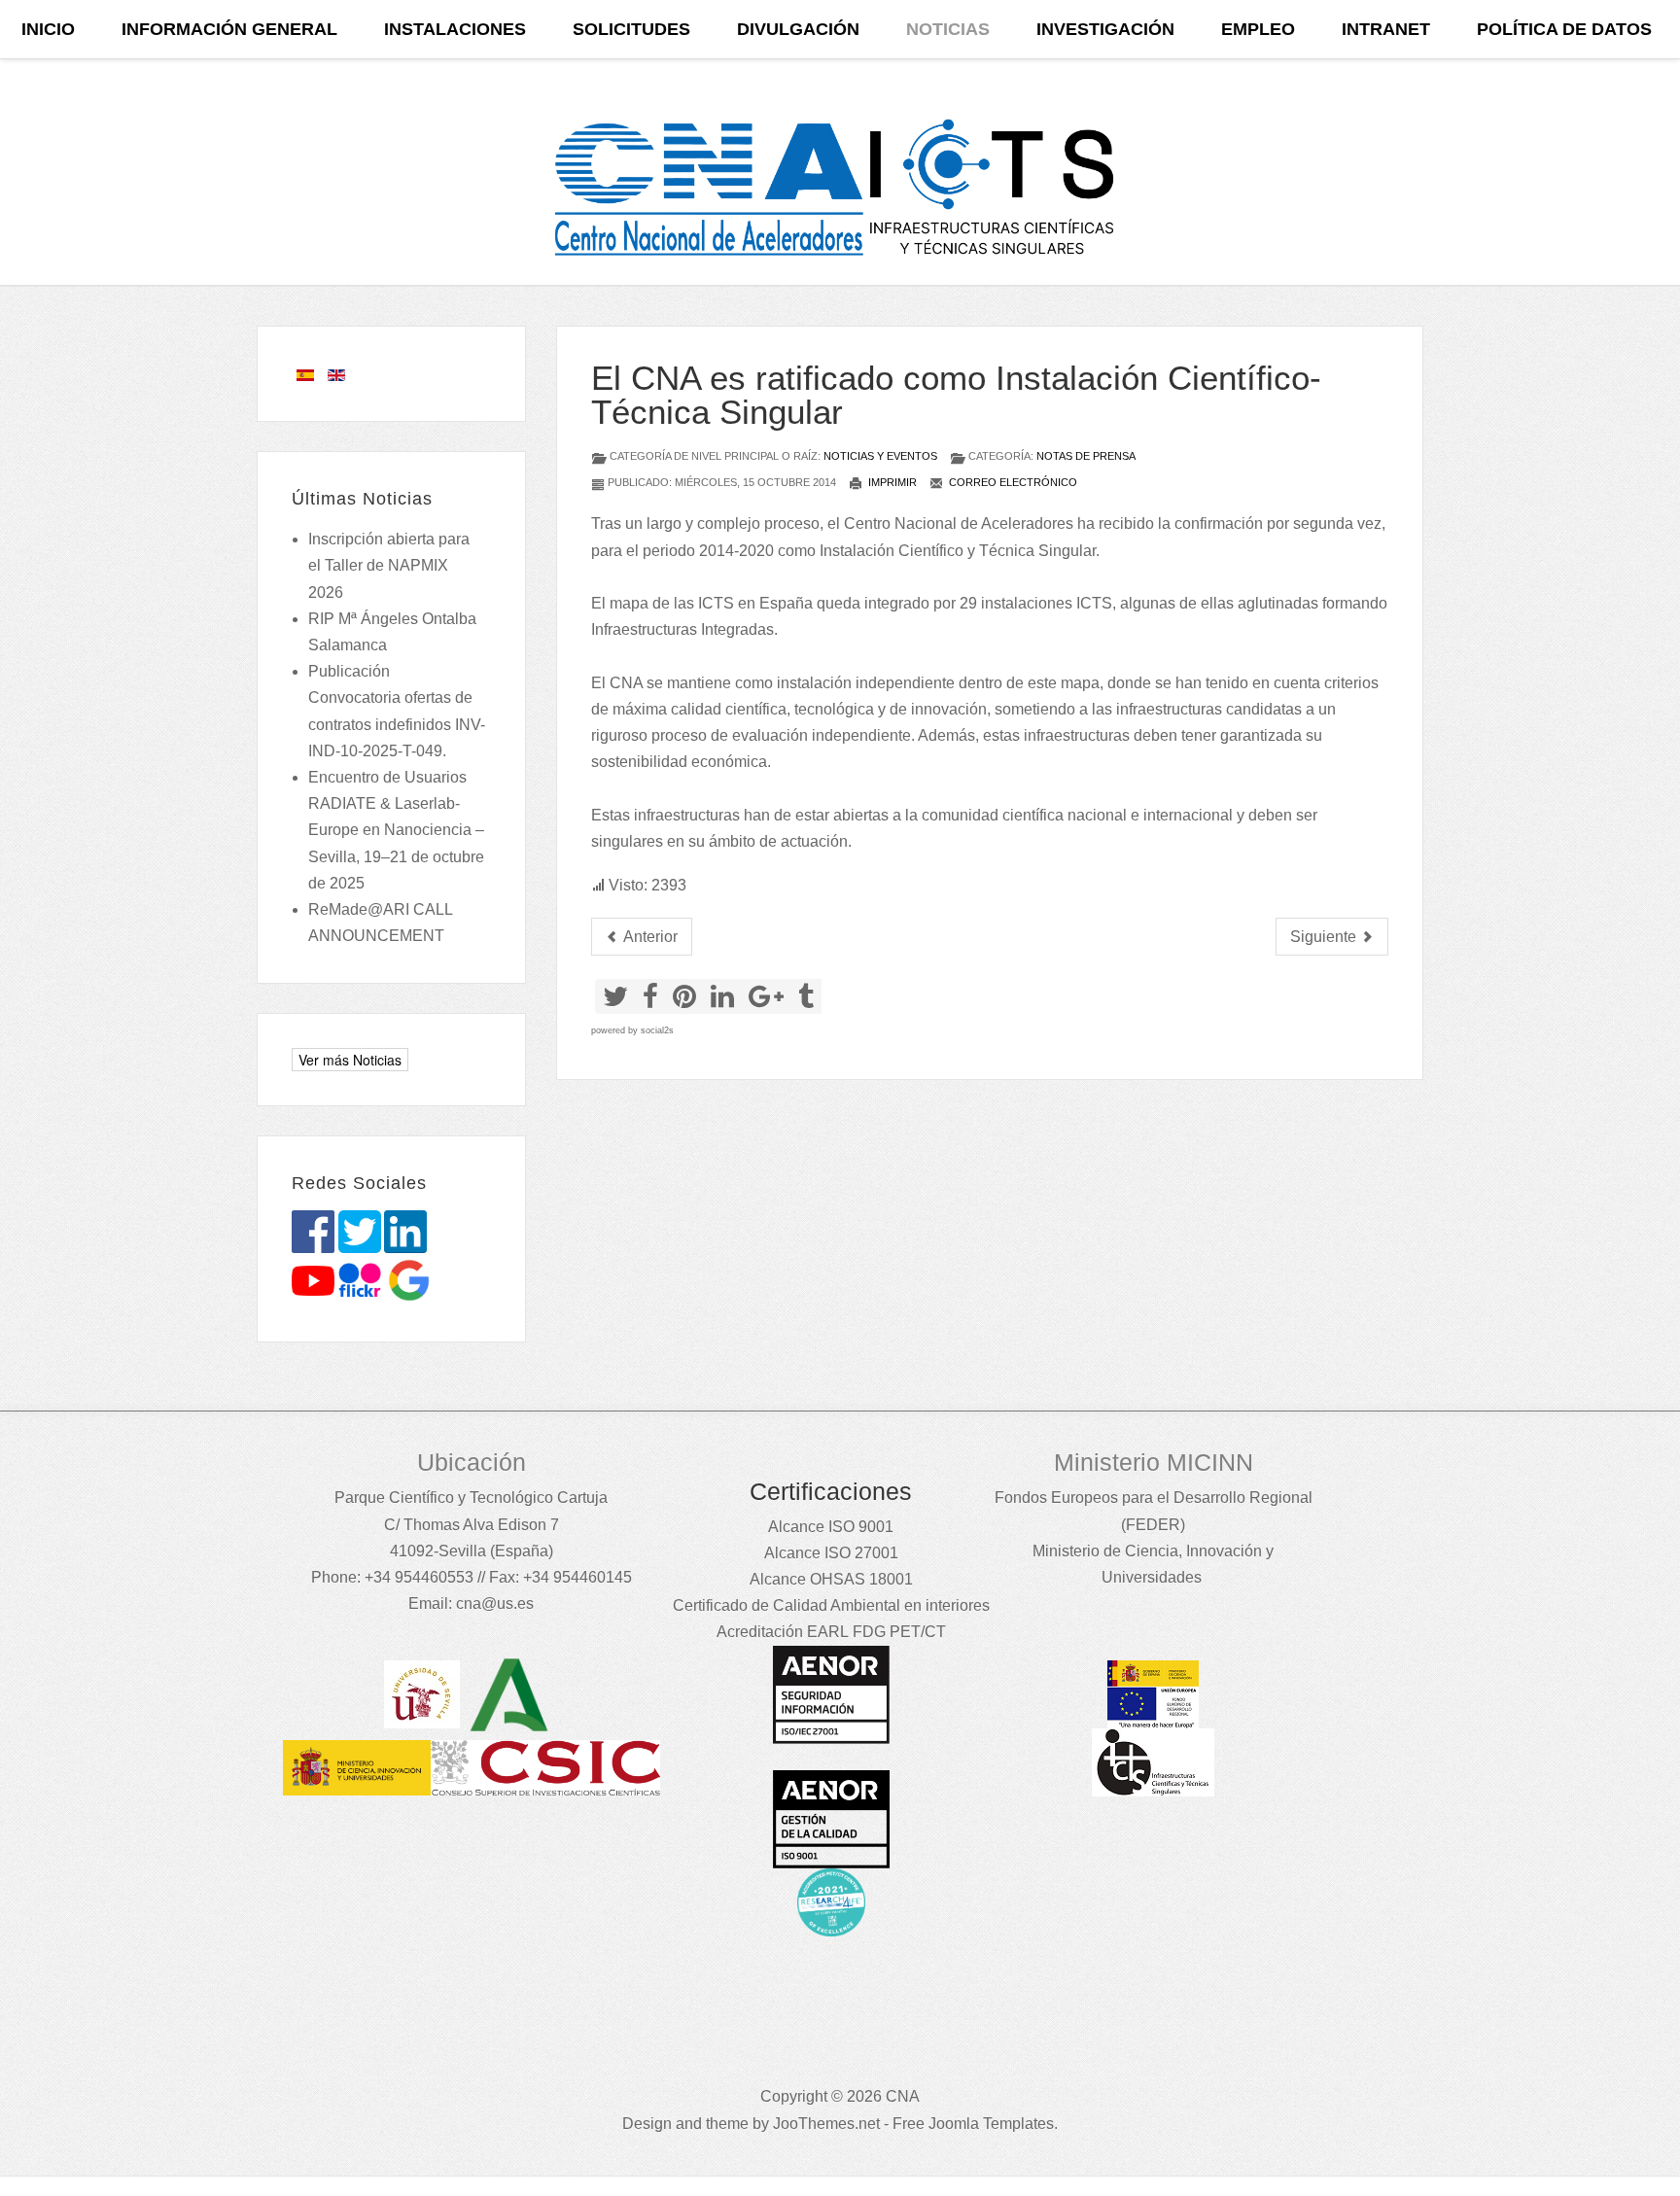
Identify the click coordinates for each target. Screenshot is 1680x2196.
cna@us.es (495, 1603)
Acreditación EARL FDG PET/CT (831, 1632)
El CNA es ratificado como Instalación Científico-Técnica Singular (956, 395)
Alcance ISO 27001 (831, 1553)
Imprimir (891, 482)
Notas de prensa (1086, 456)
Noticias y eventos (880, 456)
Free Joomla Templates (973, 2124)
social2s (657, 1030)
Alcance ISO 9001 (831, 1527)
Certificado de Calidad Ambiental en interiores (831, 1605)
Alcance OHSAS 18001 (831, 1579)
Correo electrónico (1012, 482)
